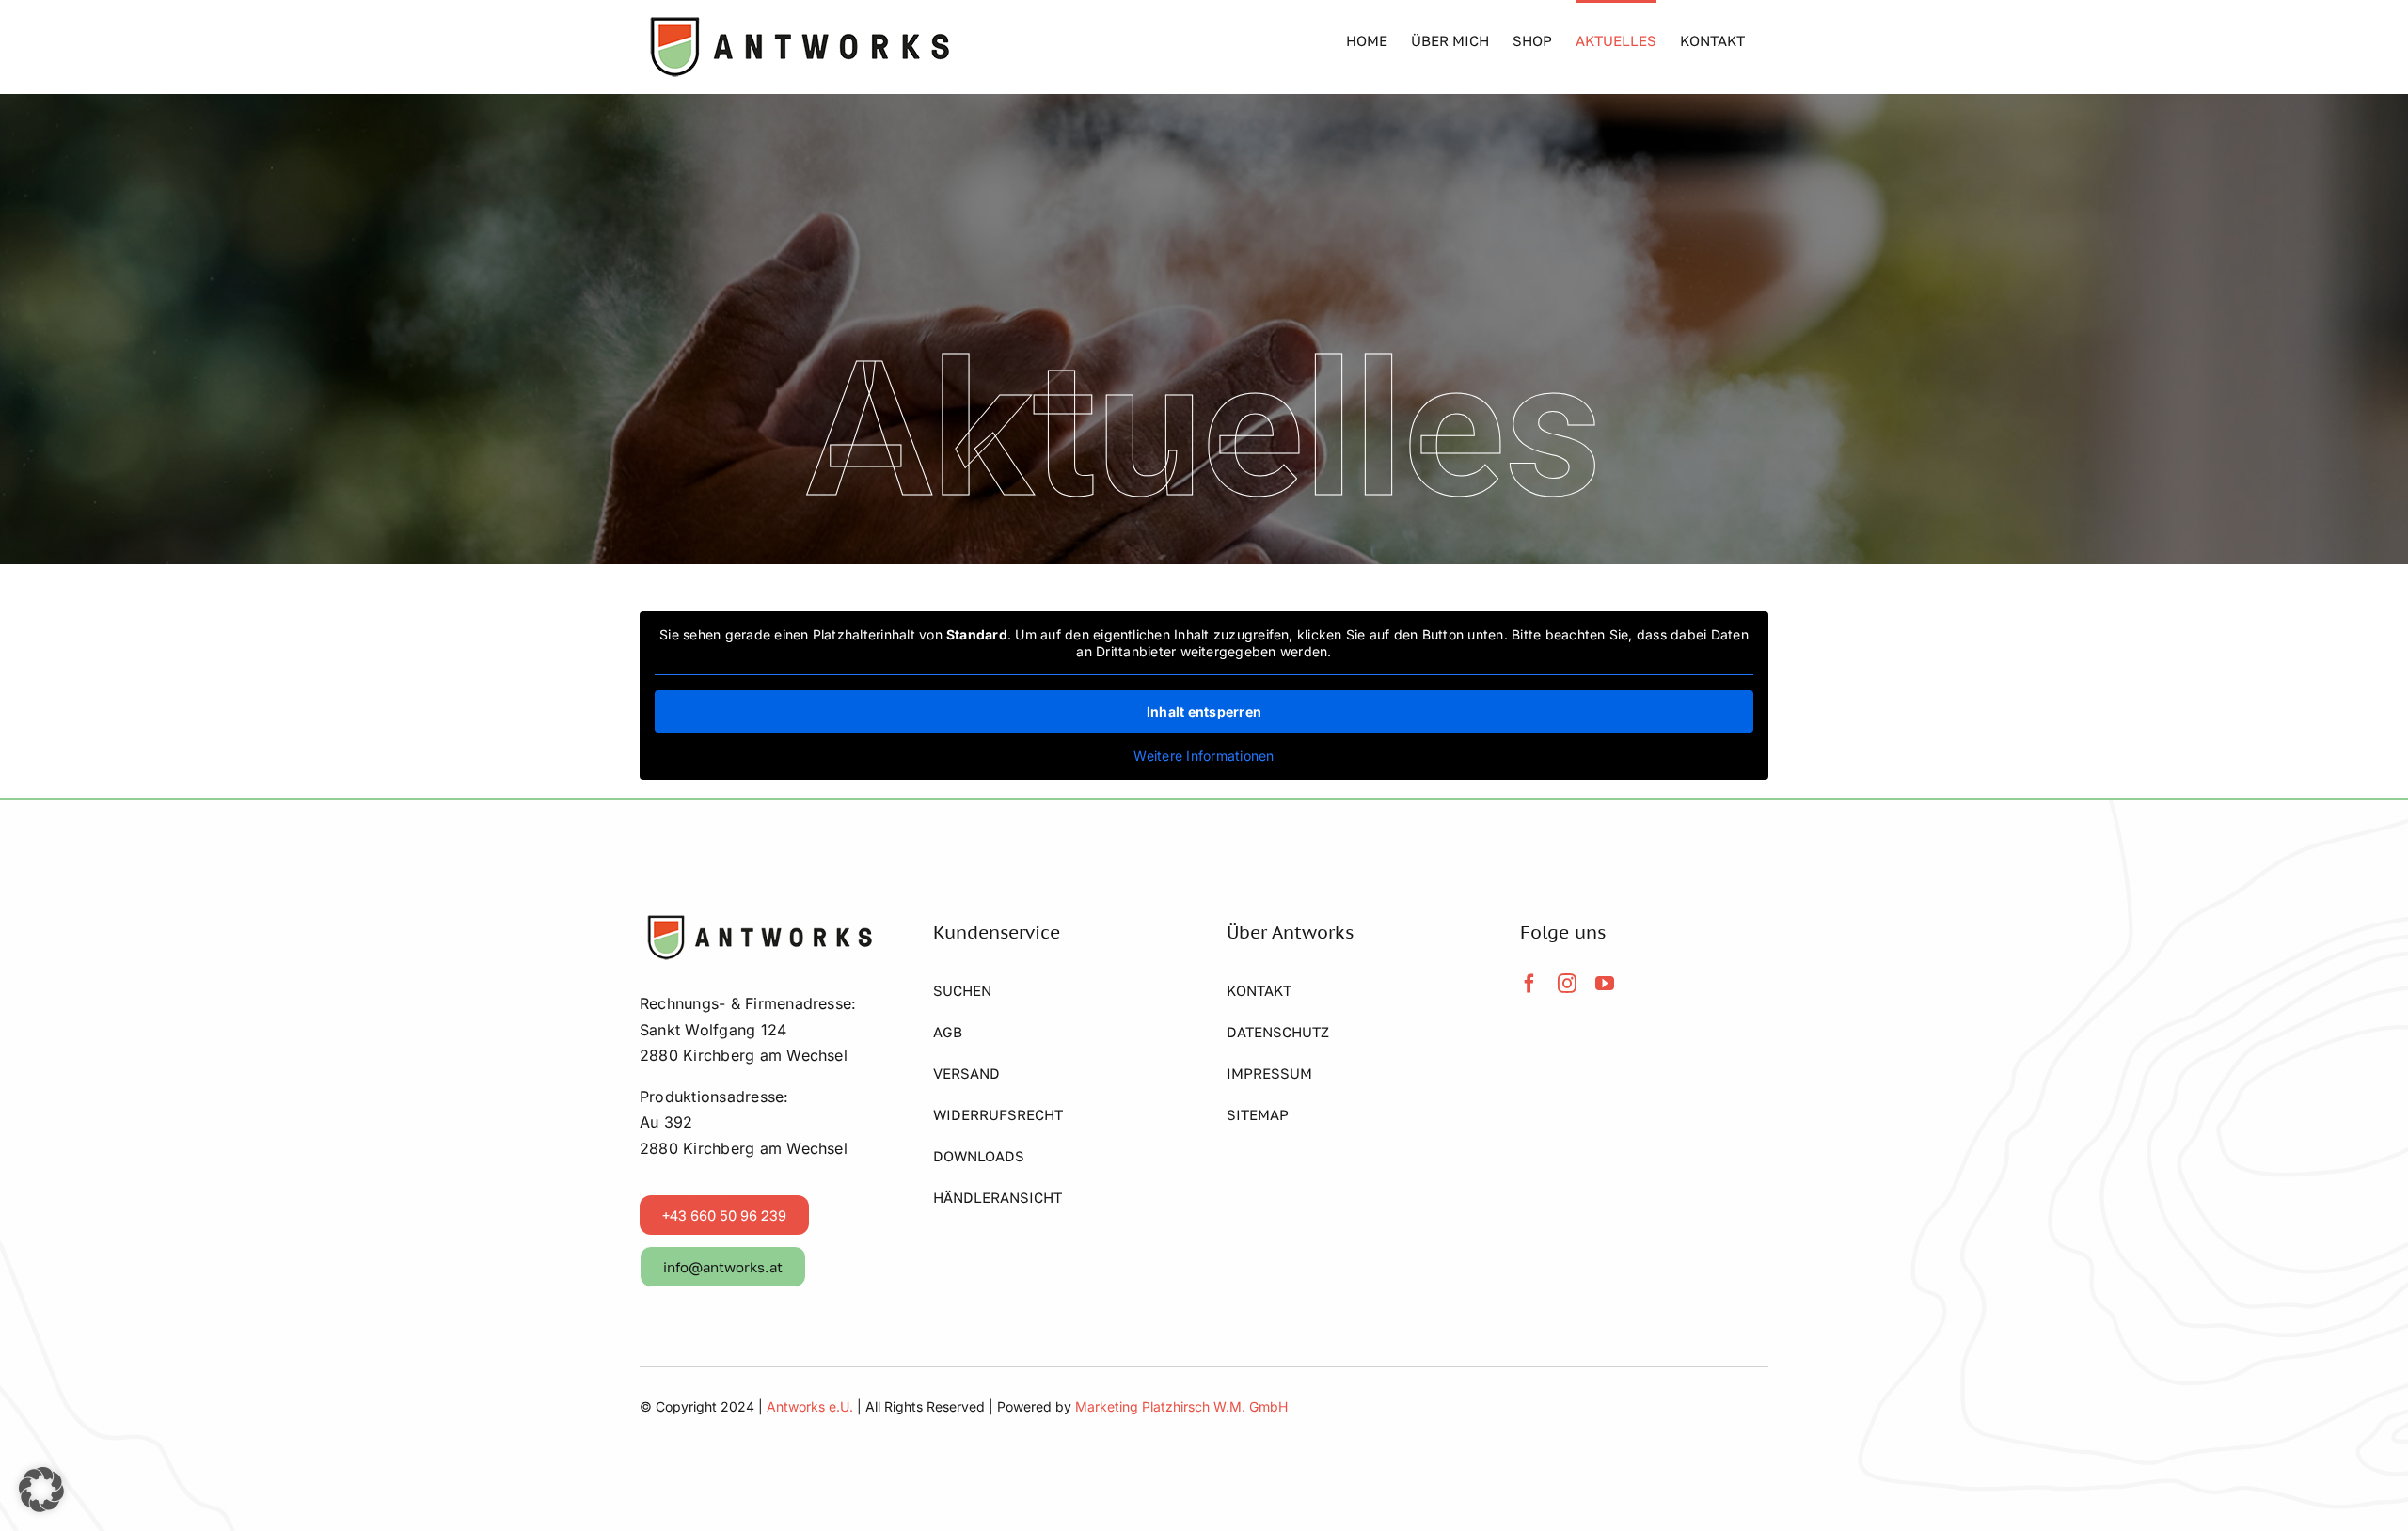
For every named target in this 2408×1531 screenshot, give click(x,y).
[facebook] (1529, 984)
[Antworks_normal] (757, 921)
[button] (41, 1490)
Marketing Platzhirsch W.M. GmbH (1181, 1406)
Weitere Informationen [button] (1204, 756)
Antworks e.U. (812, 1406)
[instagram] (1567, 984)
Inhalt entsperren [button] (1204, 711)
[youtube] (1605, 984)
